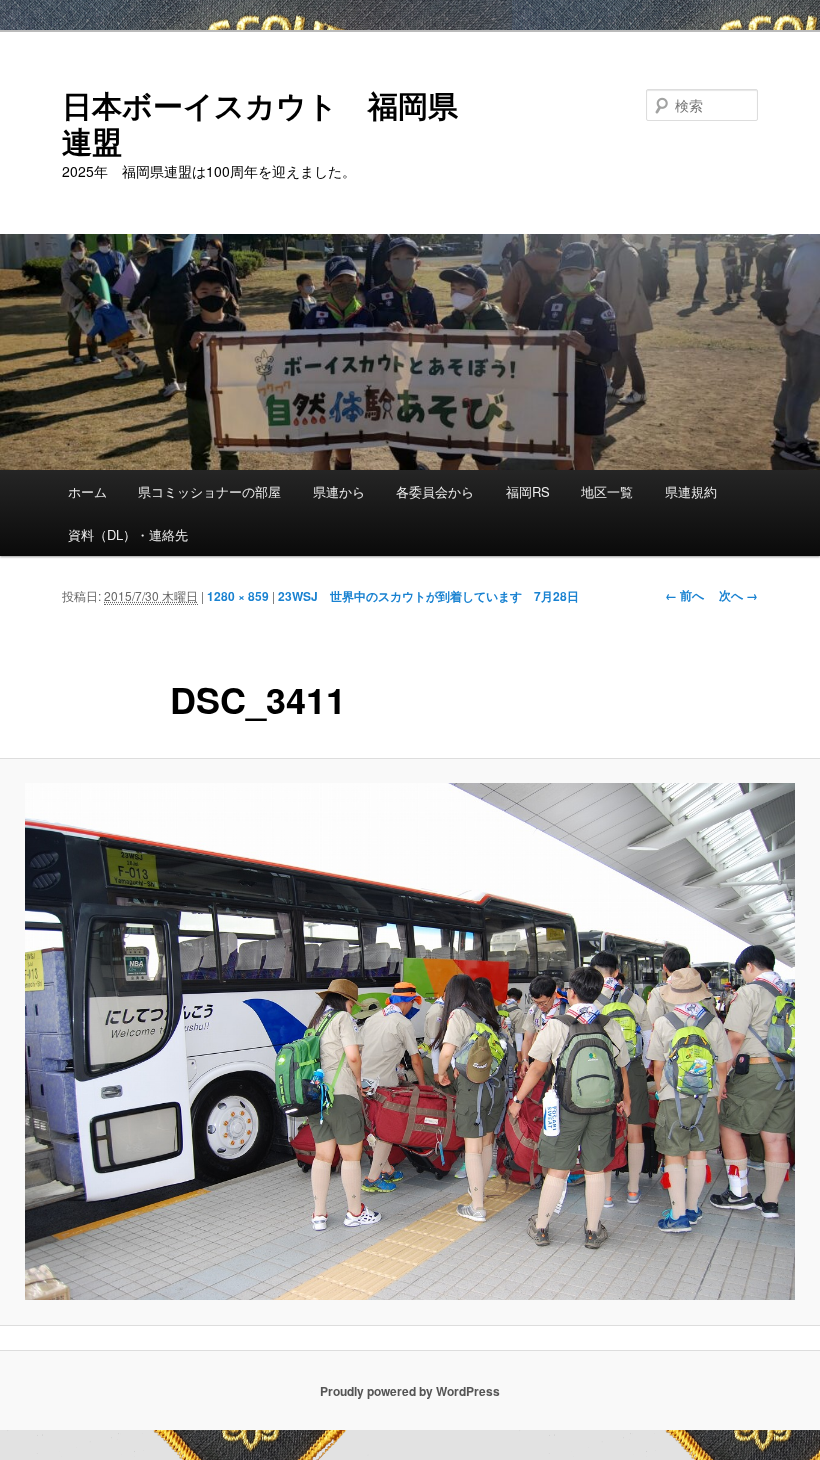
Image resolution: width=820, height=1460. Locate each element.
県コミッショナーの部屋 (209, 491)
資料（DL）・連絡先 (128, 534)
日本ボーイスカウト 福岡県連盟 (260, 122)
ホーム (87, 491)
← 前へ (684, 595)
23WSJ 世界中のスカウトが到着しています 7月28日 (428, 596)
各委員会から (435, 491)
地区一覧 (607, 491)
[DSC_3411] (410, 1041)
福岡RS (528, 491)
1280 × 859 (238, 596)
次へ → (738, 595)
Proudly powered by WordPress (410, 1391)
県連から (339, 491)
